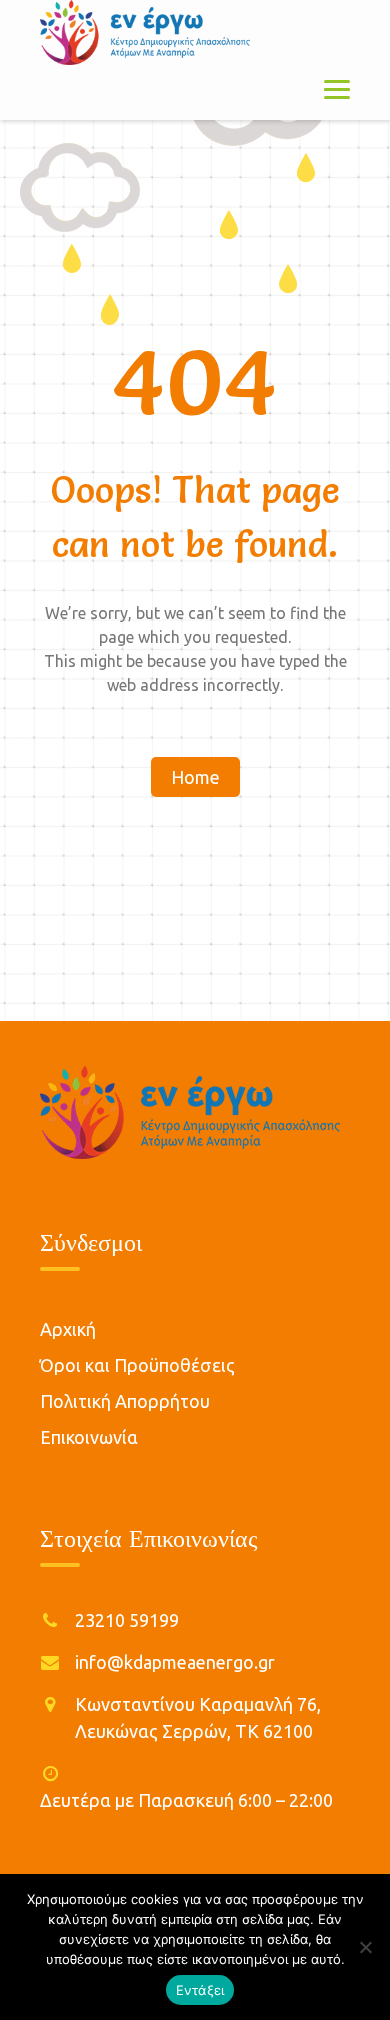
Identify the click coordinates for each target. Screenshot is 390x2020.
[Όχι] (365, 1947)
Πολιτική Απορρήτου (125, 1401)
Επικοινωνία (89, 1437)
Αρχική (68, 1329)
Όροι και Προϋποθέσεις (137, 1365)
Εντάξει (200, 1990)
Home (195, 777)
